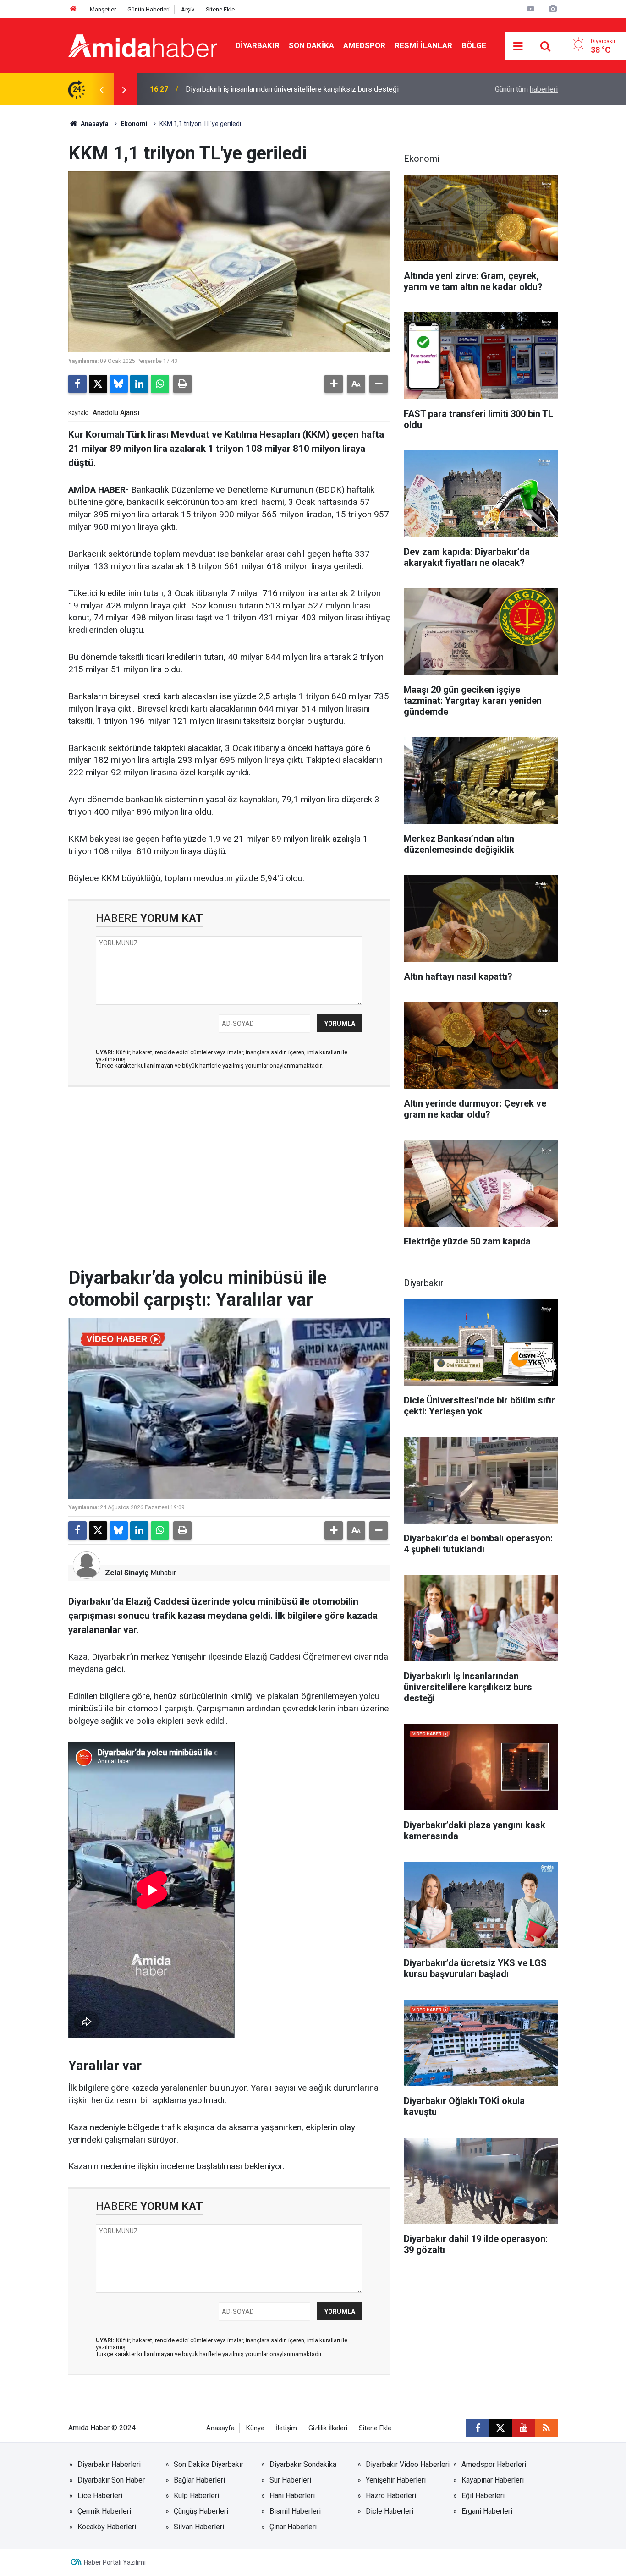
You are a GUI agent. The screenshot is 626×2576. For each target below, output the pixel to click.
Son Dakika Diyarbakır (209, 2464)
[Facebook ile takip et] (478, 2428)
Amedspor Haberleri (494, 2464)
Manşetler (103, 9)
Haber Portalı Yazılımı (115, 2562)
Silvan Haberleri (199, 2527)
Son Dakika (311, 45)
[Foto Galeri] (553, 9)
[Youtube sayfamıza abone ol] (523, 2428)
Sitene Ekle (220, 9)
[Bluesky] (119, 384)
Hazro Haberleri (391, 2496)
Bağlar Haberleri (199, 2480)
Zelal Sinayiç (127, 1573)
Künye (255, 2428)
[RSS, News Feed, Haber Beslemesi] (546, 2428)
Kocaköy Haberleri (107, 2527)
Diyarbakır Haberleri (109, 2464)
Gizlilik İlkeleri (328, 2428)
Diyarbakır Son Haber (111, 2480)
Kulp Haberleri (196, 2496)
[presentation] (101, 89)
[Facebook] (77, 384)
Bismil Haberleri (295, 2511)
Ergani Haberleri (487, 2511)
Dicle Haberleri (390, 2511)
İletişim (286, 2428)
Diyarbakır (258, 45)
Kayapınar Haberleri (493, 2480)
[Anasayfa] (73, 9)
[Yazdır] (182, 384)
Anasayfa (94, 124)
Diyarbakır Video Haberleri (408, 2464)
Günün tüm (526, 89)
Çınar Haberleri (293, 2527)
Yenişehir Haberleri (396, 2480)
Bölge (474, 45)
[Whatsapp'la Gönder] (160, 384)
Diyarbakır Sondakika (303, 2464)
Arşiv (188, 9)
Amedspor (364, 45)
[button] (334, 384)
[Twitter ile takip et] (500, 2428)
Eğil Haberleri (483, 2496)
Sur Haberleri (290, 2480)
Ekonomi (134, 124)
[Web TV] (531, 9)
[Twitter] (98, 384)
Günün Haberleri (148, 9)
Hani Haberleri (292, 2496)
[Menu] (518, 46)
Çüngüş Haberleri (201, 2511)
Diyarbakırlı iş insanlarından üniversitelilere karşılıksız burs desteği (292, 89)
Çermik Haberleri (104, 2511)
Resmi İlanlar (423, 45)
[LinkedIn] (139, 384)
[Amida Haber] (143, 45)
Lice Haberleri (100, 2496)
